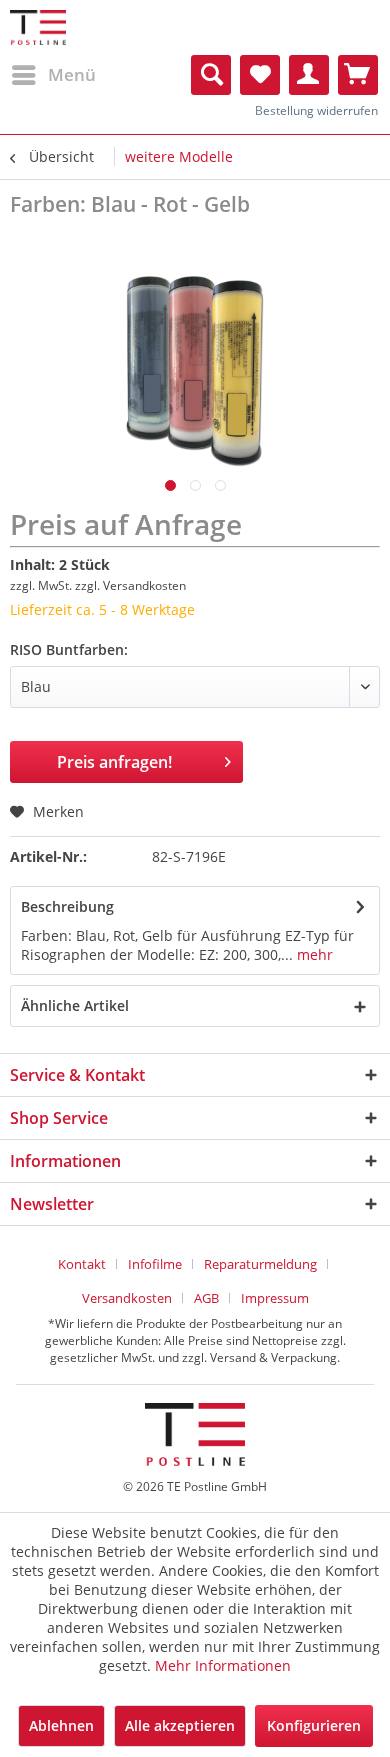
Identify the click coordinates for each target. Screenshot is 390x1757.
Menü (72, 74)
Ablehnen (61, 1725)
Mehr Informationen (223, 1665)
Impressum (275, 1298)
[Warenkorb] (358, 75)
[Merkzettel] (260, 75)
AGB (206, 1298)
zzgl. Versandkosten (130, 585)
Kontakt (82, 1264)
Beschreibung (67, 906)
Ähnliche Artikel (75, 1005)
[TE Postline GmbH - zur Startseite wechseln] (38, 27)
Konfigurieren (314, 1725)
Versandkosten (127, 1298)
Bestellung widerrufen (316, 110)
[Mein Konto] (309, 75)
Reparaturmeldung (260, 1264)
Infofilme (155, 1264)
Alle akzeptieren (180, 1725)
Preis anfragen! (114, 762)
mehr (313, 954)
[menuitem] (53, 75)
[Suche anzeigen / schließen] (211, 75)
